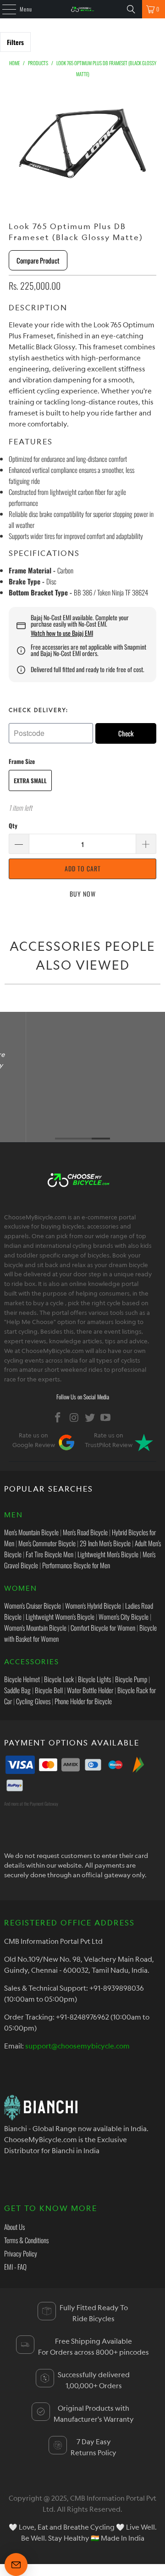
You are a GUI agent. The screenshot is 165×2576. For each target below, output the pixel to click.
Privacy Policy (21, 2253)
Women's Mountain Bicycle (35, 1628)
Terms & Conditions (26, 2240)
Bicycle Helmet (22, 1679)
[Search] (131, 9)
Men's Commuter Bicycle (47, 1543)
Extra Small (30, 780)
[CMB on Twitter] (90, 1417)
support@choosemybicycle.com (77, 2046)
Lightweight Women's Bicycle (60, 1616)
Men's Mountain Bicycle (31, 1532)
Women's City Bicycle (124, 1616)
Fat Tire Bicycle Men (49, 1554)
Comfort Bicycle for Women (103, 1628)
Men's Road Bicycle (85, 1532)
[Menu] (4, 9)
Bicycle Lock (59, 1679)
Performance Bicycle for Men (76, 1565)
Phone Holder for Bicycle (83, 1701)
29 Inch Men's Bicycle (105, 1543)
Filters (15, 42)
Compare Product (38, 260)
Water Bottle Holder (90, 1690)
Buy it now (82, 894)
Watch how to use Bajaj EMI (62, 633)
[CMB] (82, 9)
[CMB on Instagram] (74, 1417)
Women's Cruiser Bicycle (33, 1605)
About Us (14, 2227)
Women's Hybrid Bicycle (93, 1605)
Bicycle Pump (131, 1679)
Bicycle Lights (94, 1679)
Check (126, 733)
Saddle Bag (17, 1690)
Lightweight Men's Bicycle (108, 1554)
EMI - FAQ (15, 2267)
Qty (13, 825)
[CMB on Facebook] (58, 1417)
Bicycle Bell (49, 1690)
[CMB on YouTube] (106, 1417)
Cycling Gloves (33, 1701)
